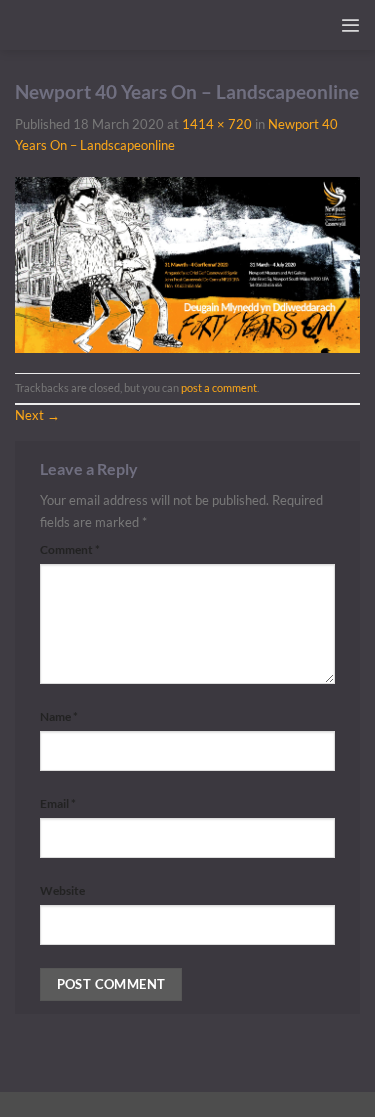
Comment (70, 549)
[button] (350, 25)
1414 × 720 (217, 124)
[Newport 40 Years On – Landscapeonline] (187, 263)
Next (37, 415)
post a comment (219, 387)
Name (59, 716)
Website (62, 890)
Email (58, 803)
